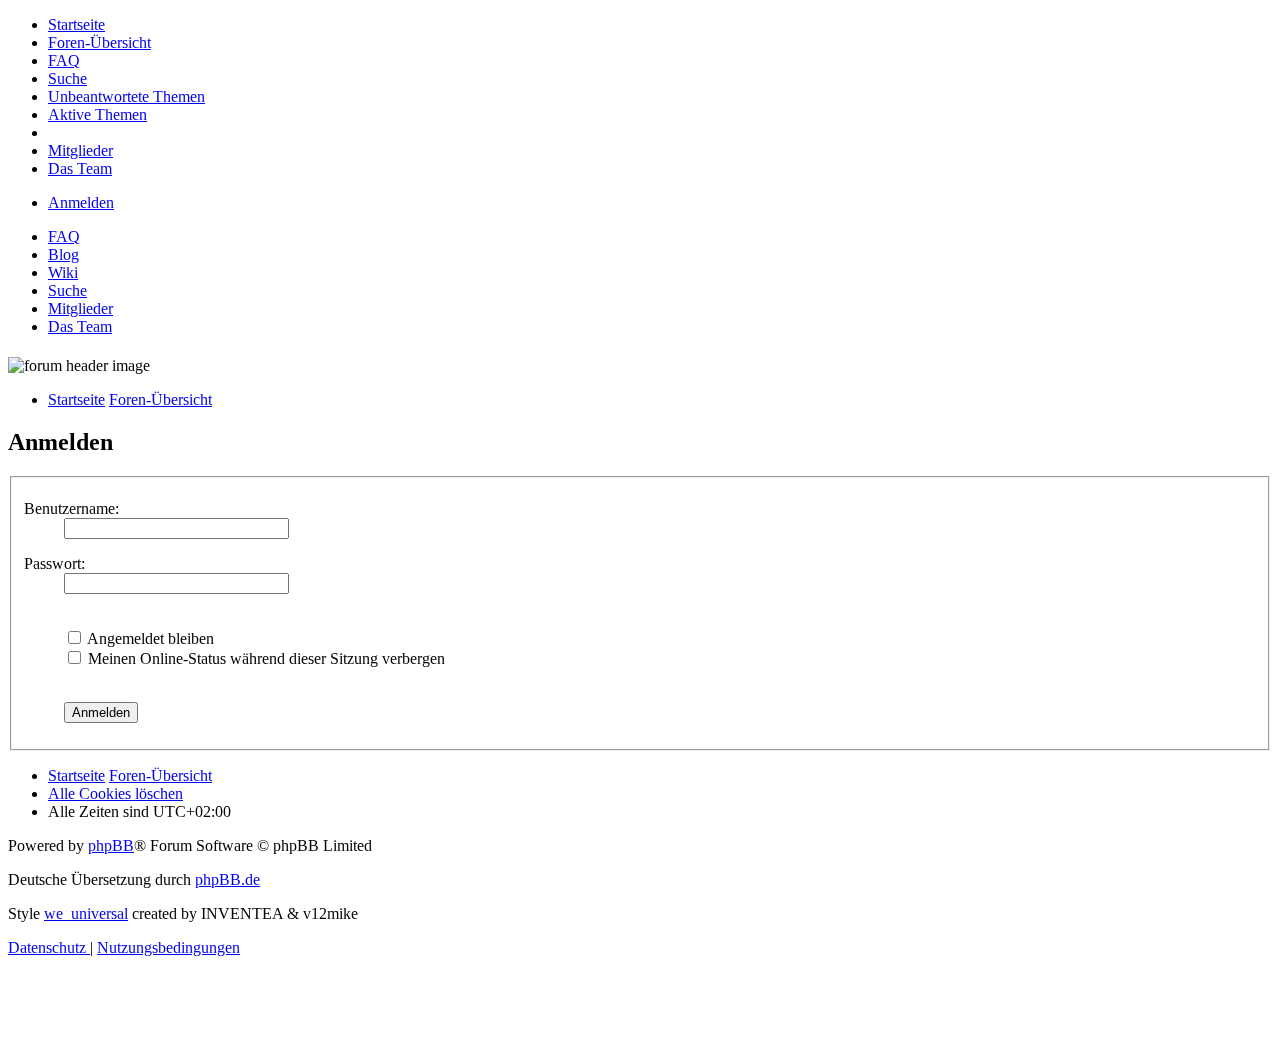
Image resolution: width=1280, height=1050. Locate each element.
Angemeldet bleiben (149, 638)
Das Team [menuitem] (80, 326)
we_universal (86, 913)
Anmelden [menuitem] (81, 202)
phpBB (111, 845)
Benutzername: (71, 508)
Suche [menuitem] (67, 290)
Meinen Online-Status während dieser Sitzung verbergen (264, 658)
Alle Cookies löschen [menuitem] (115, 793)
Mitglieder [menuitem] (80, 308)
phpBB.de (227, 879)
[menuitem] (76, 24)
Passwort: (54, 563)
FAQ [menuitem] (64, 236)
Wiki (63, 272)
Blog (63, 254)
